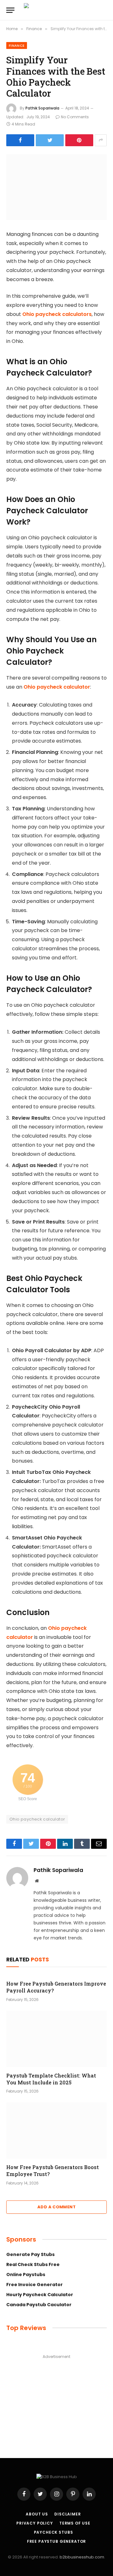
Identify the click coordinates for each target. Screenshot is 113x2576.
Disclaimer (67, 2514)
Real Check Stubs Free (33, 2264)
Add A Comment (56, 2207)
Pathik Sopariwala (42, 108)
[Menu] (10, 10)
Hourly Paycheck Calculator (40, 2295)
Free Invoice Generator (35, 2285)
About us (37, 2514)
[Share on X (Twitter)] (50, 140)
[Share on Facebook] (20, 140)
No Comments (75, 117)
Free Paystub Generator (56, 2541)
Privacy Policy (35, 2523)
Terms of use (75, 2523)
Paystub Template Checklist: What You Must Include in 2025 (51, 2079)
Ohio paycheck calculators (57, 314)
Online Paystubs (26, 2275)
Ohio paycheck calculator (57, 687)
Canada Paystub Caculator (39, 2305)
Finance (17, 45)
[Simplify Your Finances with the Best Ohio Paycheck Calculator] (56, 187)
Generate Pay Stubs (30, 2254)
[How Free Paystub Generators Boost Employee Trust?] (56, 2131)
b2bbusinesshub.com (82, 2557)
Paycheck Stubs (54, 2532)
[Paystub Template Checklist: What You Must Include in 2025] (56, 2039)
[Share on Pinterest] (79, 140)
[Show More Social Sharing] (101, 140)
